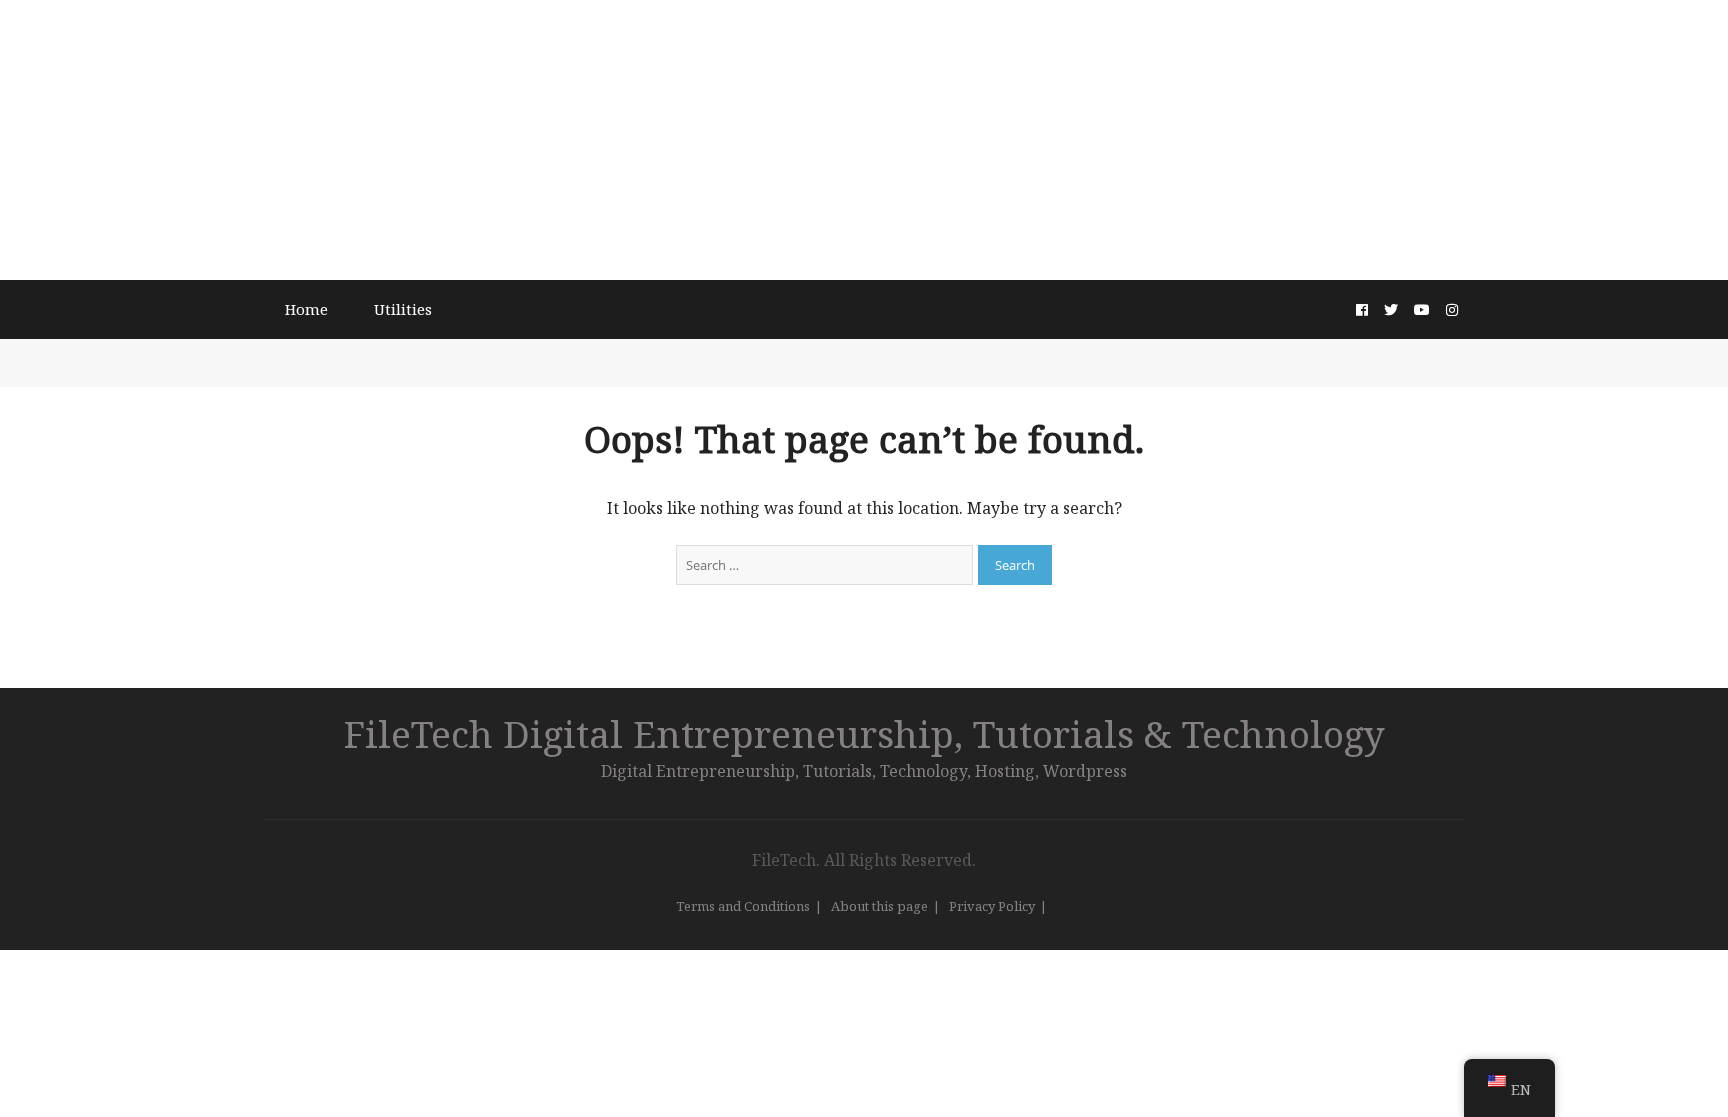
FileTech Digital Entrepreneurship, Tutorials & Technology (864, 733)
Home (306, 309)
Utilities (403, 309)
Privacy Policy (992, 906)
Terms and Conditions (743, 906)
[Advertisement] (864, 140)
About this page (879, 906)
